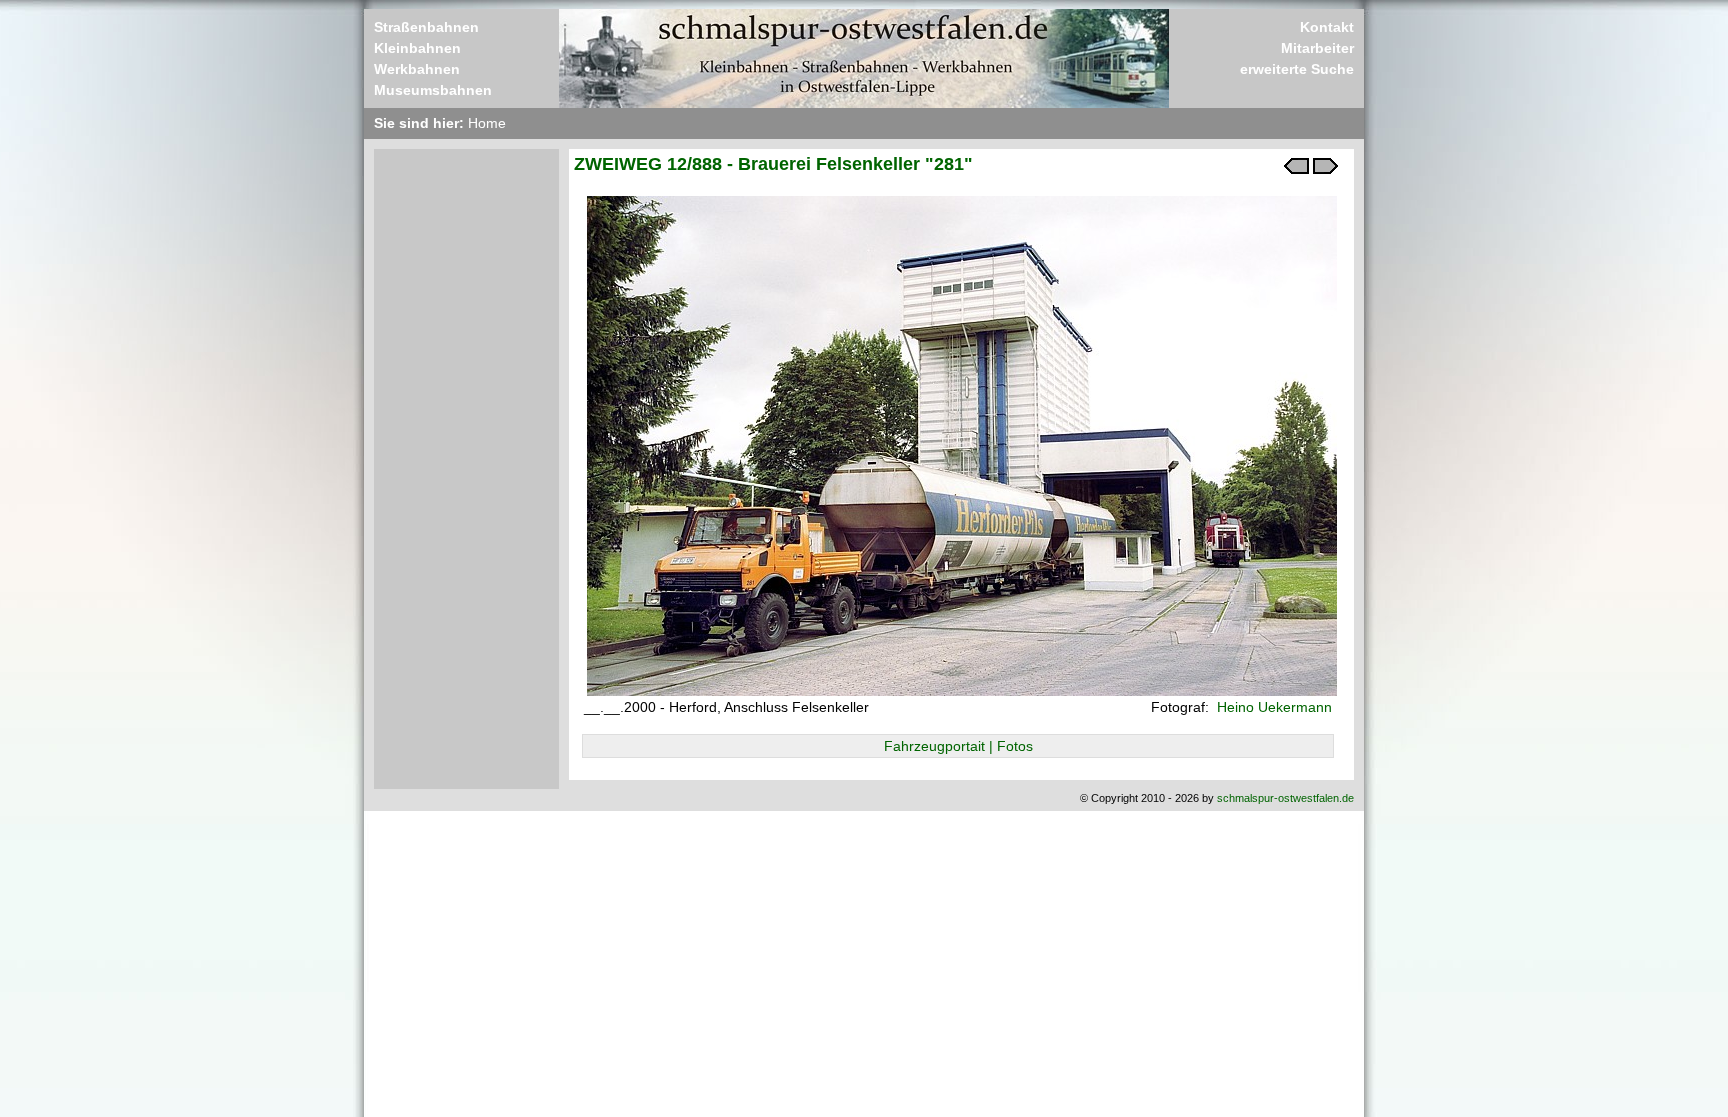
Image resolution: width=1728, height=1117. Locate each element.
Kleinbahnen (417, 48)
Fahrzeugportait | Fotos (958, 746)
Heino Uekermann (1272, 707)
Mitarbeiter (1317, 48)
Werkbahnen (417, 69)
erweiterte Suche (1297, 69)
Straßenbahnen (426, 27)
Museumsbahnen (433, 90)
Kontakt (1327, 27)
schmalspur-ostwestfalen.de (1285, 798)
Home (487, 123)
